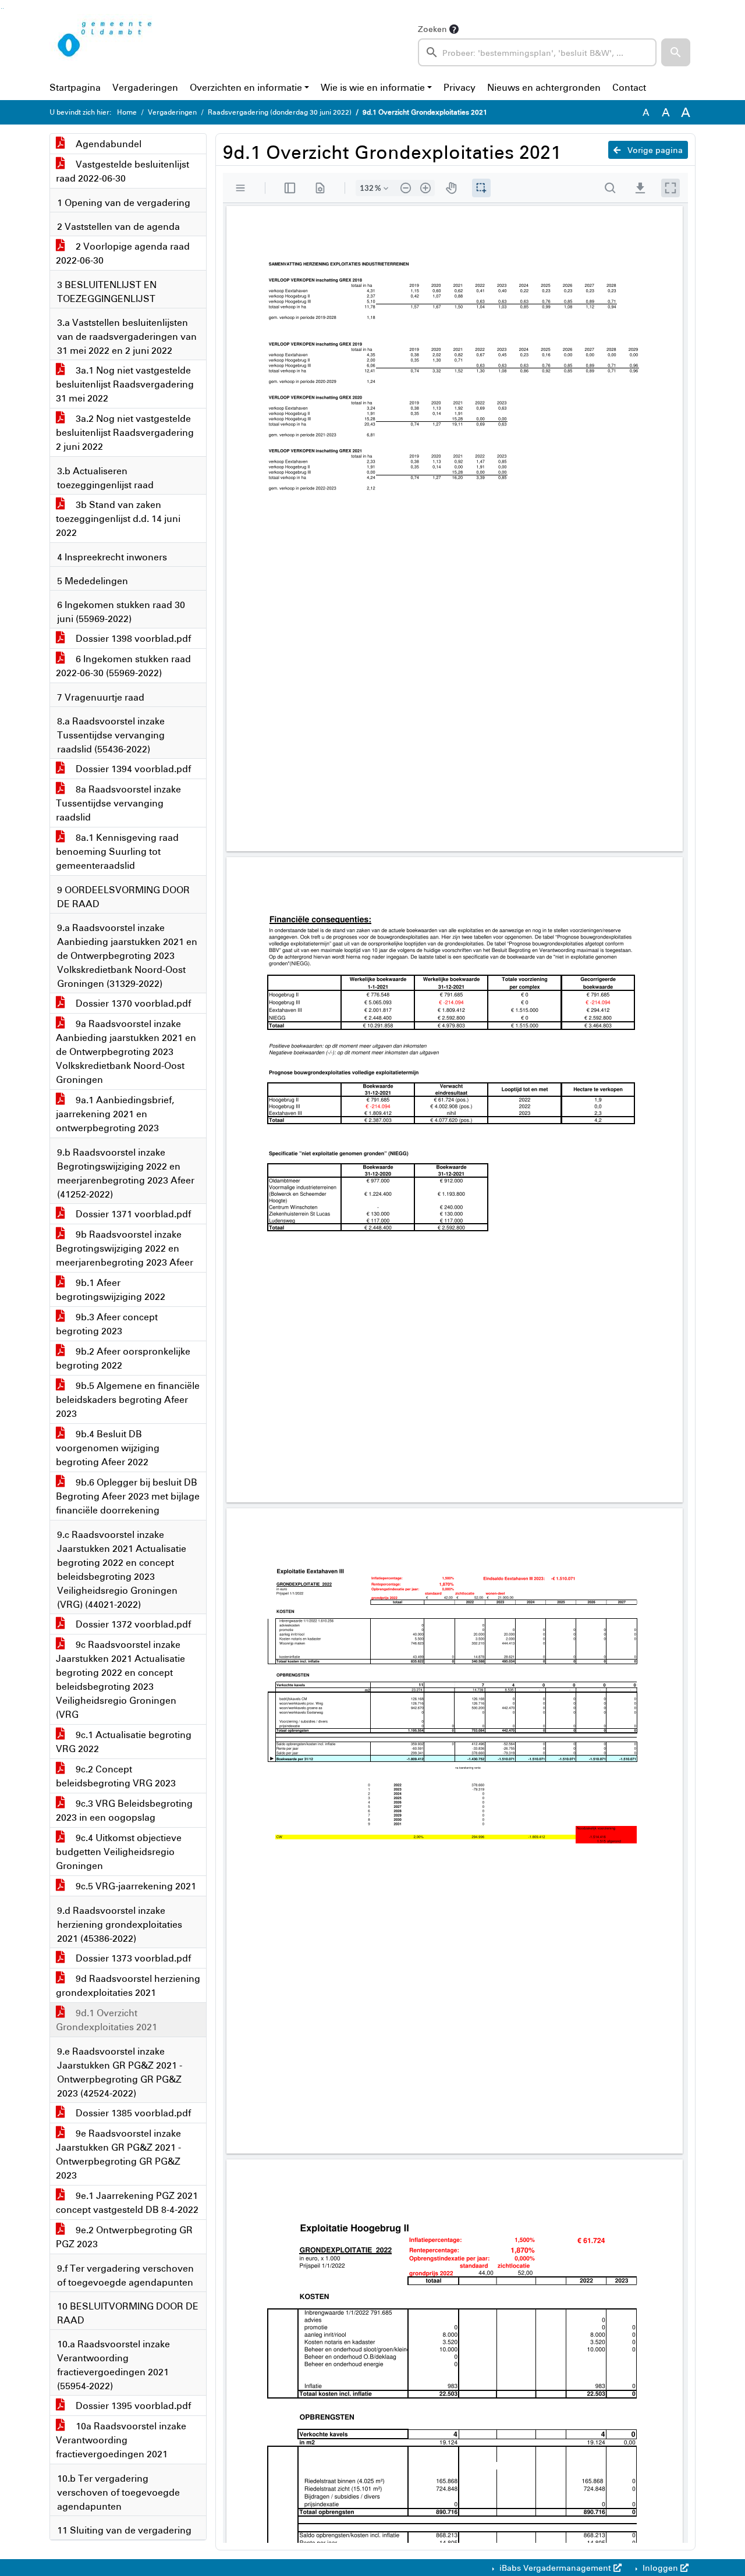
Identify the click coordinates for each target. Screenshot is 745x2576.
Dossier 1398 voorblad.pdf (132, 638)
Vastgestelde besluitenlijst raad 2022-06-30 (123, 171)
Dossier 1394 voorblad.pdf (132, 769)
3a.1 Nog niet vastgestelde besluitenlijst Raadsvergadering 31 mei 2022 (125, 384)
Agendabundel (107, 144)
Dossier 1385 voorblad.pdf (132, 2113)
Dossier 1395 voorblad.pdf (132, 2406)
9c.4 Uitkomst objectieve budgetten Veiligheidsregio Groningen (119, 1852)
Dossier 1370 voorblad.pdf (132, 1003)
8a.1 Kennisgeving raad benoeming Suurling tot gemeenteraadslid (117, 851)
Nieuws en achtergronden (544, 87)
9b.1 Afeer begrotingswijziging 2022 (111, 1289)
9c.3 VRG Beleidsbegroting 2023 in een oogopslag (124, 1810)
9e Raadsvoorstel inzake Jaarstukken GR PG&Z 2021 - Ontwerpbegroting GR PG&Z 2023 (118, 2154)
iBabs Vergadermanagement (555, 2568)
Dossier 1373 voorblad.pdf (132, 1958)
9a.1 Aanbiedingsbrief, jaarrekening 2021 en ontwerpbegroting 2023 (115, 1114)
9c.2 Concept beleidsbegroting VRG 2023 (116, 1776)
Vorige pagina (654, 150)
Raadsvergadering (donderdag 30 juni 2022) (280, 112)
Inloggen (660, 2568)
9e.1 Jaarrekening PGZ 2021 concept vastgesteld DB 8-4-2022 (127, 2202)
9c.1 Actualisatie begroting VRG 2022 (124, 1742)
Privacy (460, 87)
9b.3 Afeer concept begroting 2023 (107, 1324)
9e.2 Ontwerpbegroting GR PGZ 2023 (124, 2237)
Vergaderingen (145, 87)
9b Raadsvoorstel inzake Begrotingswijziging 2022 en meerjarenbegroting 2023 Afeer (125, 1248)
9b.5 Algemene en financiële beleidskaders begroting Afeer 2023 (128, 1399)
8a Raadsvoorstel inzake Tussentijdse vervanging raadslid (118, 803)
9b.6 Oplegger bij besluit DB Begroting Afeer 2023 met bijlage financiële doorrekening (128, 1496)
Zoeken (432, 29)
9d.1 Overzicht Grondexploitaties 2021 (107, 2020)
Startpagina (75, 87)
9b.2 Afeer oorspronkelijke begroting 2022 (123, 1358)
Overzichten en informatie (246, 87)
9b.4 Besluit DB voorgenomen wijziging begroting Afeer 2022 (108, 1448)
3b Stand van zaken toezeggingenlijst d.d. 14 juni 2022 (118, 518)
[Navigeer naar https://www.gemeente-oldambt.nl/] (107, 44)
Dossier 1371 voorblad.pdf (132, 1214)
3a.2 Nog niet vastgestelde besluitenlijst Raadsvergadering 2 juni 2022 (125, 432)
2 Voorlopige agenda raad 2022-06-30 (123, 253)
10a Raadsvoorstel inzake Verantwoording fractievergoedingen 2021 (121, 2440)
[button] (676, 52)
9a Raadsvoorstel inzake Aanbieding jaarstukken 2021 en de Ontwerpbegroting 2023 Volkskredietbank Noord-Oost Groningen (126, 1051)
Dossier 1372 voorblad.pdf (132, 1624)
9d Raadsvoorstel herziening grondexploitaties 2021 (128, 1985)
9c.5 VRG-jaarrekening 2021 (135, 1886)
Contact (629, 87)
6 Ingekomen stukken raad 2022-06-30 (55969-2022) (123, 666)
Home (127, 112)
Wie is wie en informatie (373, 87)
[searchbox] (537, 52)
